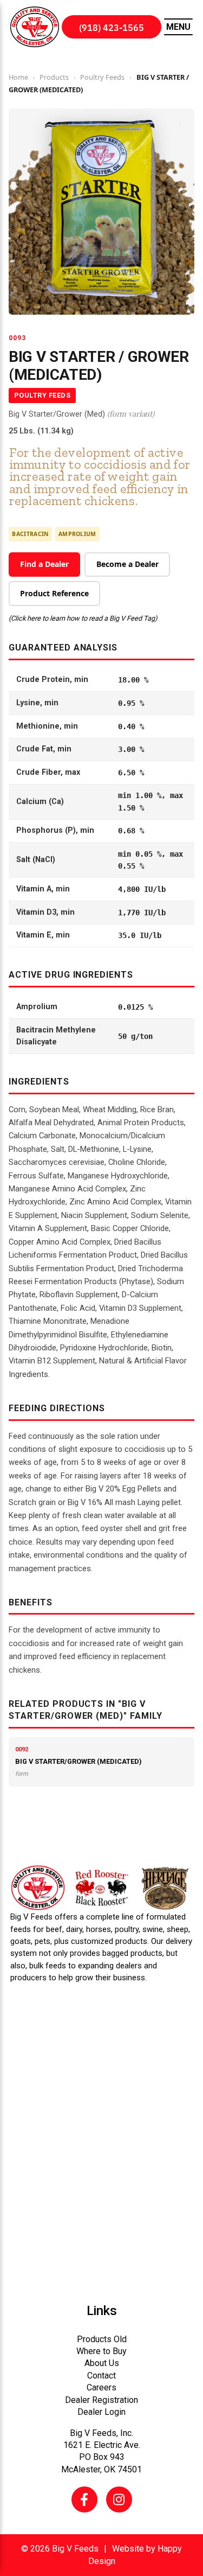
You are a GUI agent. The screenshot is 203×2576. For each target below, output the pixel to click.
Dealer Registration (101, 2400)
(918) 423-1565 (112, 27)
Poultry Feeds (102, 77)
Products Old (102, 2339)
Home (18, 77)
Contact (101, 2376)
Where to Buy (101, 2351)
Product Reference (54, 593)
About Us (102, 2363)
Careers (101, 2387)
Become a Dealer (127, 564)
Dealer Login (101, 2412)
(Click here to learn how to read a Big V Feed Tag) (83, 618)
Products (54, 77)
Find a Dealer (44, 564)
